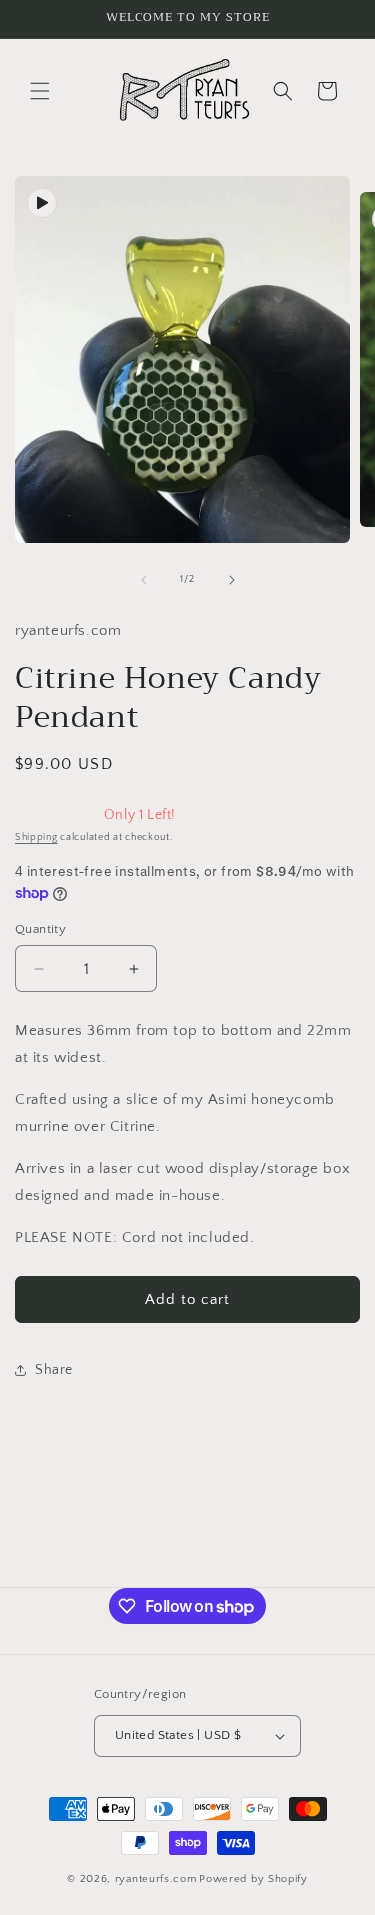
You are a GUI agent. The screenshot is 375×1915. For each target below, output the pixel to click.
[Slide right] (232, 580)
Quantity (40, 929)
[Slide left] (144, 580)
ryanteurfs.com (156, 1879)
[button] (40, 91)
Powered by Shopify (253, 1879)
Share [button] (54, 1370)
